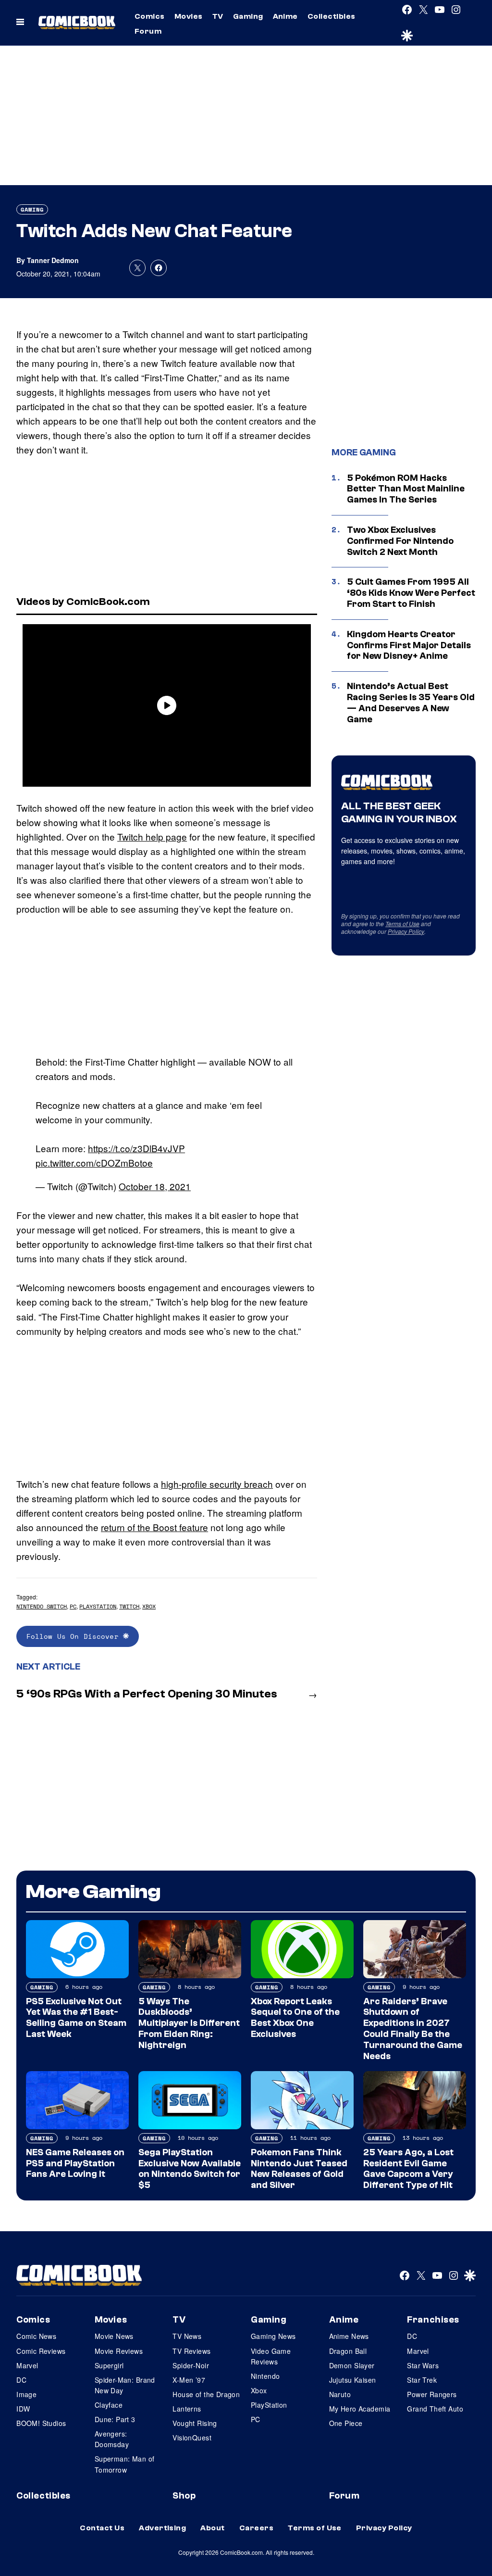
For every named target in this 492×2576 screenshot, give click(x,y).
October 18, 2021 (155, 1186)
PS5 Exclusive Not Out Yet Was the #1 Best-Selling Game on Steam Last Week (76, 2018)
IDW (23, 2409)
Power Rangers (432, 2394)
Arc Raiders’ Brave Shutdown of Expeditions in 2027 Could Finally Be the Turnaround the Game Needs (413, 2029)
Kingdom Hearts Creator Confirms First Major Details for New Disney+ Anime (409, 645)
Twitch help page (152, 836)
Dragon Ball (348, 2351)
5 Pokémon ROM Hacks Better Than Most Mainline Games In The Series (406, 489)
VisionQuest (192, 2438)
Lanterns (187, 2409)
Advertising (162, 2528)
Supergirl (109, 2365)
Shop (184, 2496)
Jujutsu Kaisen (353, 2380)
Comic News (36, 2336)
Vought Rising (195, 2423)
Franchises (433, 2320)
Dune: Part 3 (115, 2419)
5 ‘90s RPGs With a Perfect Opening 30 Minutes (147, 1694)
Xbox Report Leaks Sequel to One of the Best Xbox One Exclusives (295, 2018)
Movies (189, 16)
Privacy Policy (406, 931)
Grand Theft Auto (435, 2409)
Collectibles (332, 16)
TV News (187, 2336)
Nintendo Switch (42, 1606)
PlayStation (98, 1606)
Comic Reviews (41, 2351)
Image (26, 2394)
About (212, 2528)
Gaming (248, 16)
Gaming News (273, 2336)
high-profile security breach (217, 1484)
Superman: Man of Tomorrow (125, 2464)
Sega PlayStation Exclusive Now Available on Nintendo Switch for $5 (190, 2169)
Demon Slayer (352, 2365)
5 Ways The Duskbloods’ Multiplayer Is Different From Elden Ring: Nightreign (189, 2023)
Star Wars (423, 2365)
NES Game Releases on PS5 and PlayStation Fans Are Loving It (75, 2163)
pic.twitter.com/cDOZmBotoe (94, 1162)
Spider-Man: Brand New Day (125, 2385)
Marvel (27, 2365)
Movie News (114, 2336)
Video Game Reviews (271, 2356)
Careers (256, 2528)
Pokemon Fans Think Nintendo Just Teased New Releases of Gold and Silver (299, 2169)
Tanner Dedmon (53, 260)
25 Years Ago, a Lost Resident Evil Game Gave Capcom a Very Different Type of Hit (408, 2169)
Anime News (349, 2336)
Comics (150, 16)
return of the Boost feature (154, 1527)
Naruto (340, 2394)
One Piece (346, 2423)
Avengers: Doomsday (112, 2439)
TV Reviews (191, 2351)
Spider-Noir (191, 2365)
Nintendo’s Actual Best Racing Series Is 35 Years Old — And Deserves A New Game (411, 703)
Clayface (109, 2405)
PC (73, 1606)
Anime (285, 16)
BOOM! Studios (41, 2423)
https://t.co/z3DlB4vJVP (136, 1148)
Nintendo (265, 2376)
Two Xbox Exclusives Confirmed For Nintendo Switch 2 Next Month (400, 541)
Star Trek (422, 2380)
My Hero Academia (360, 2409)
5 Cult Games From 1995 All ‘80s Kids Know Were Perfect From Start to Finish (411, 593)
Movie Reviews (119, 2351)
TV (218, 16)
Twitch (129, 1606)
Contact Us (102, 2528)
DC (21, 2380)
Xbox (149, 1606)
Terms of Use (402, 924)
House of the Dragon (206, 2394)
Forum (148, 31)
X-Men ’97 (189, 2380)
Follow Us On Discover (75, 1636)
